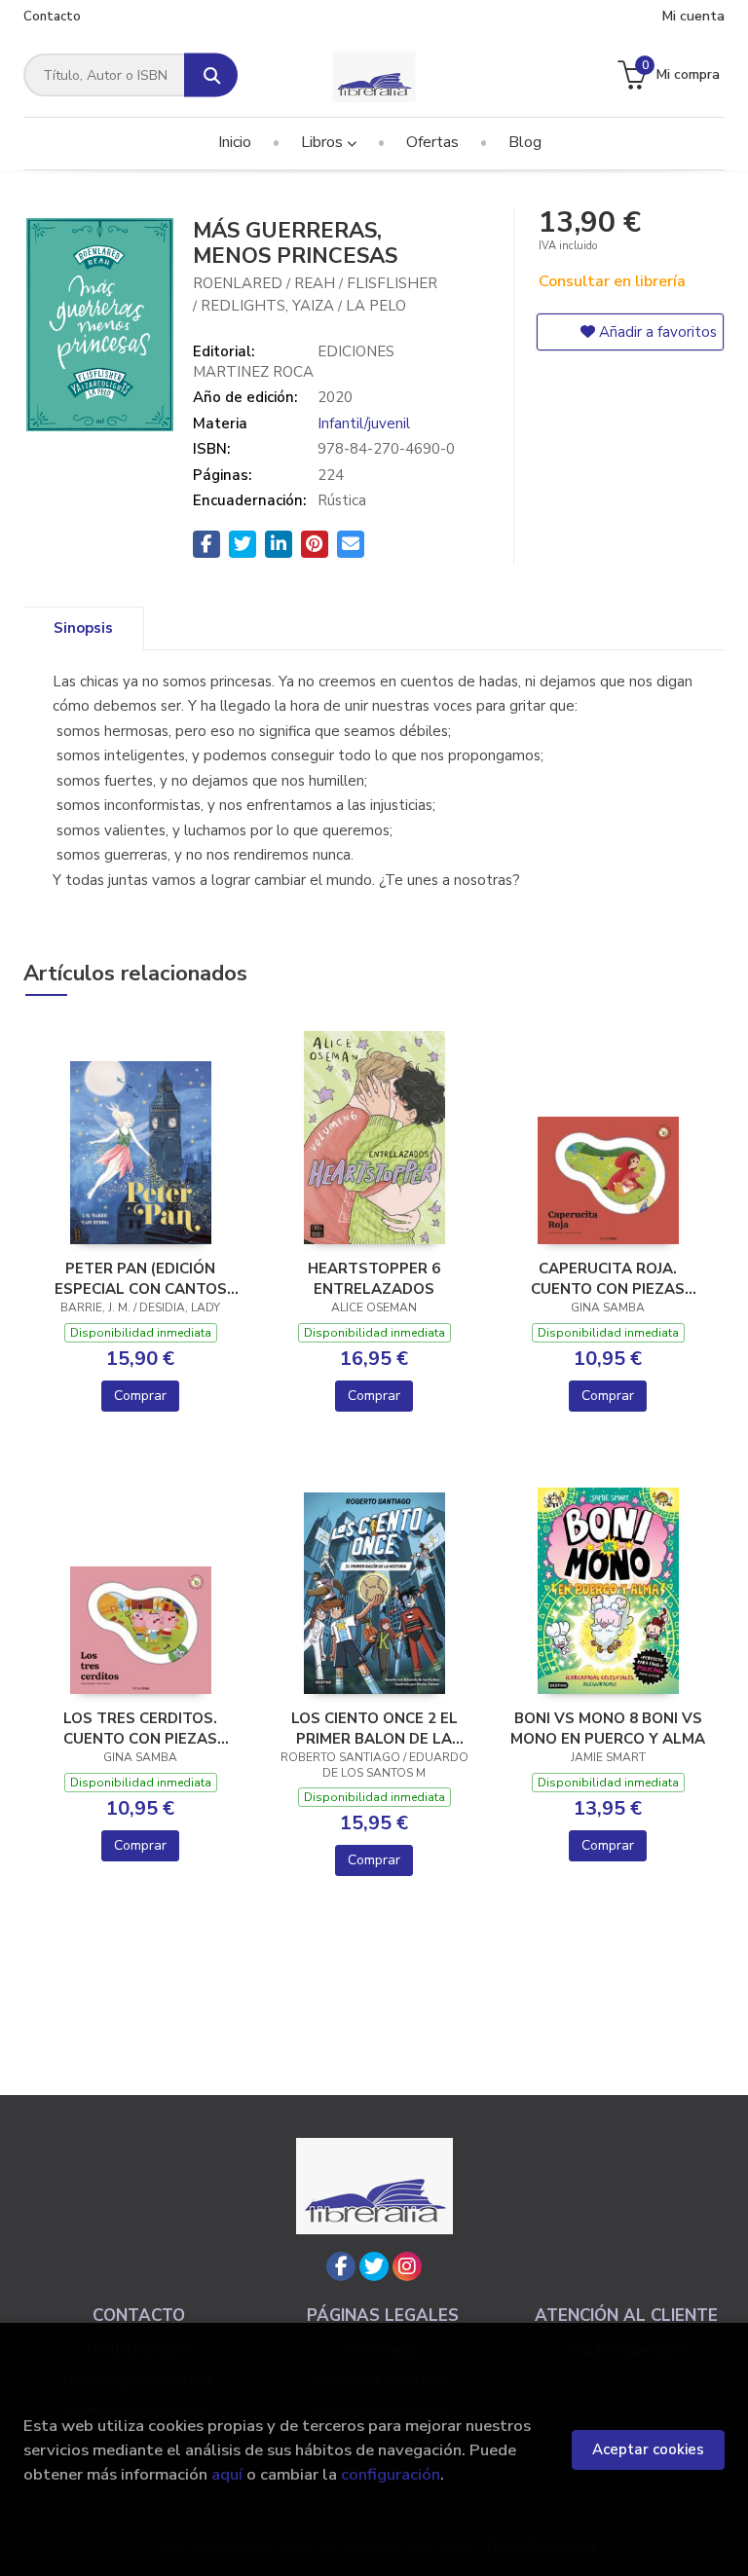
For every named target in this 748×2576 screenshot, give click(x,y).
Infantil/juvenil (364, 423)
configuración (391, 2474)
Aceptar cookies (648, 2449)
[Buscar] (211, 75)
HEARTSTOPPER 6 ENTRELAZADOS (374, 1278)
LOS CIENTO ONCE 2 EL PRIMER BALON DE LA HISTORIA (374, 1728)
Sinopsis (83, 628)
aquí (227, 2474)
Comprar (140, 1396)
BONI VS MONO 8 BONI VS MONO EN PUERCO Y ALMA (608, 1728)
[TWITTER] (374, 2266)
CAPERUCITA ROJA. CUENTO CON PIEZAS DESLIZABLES (608, 1278)
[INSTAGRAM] (407, 2266)
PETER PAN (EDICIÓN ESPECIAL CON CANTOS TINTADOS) (141, 1278)
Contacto (52, 17)
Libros (324, 142)
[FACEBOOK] (341, 2266)
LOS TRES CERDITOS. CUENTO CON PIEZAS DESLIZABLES (140, 1728)
